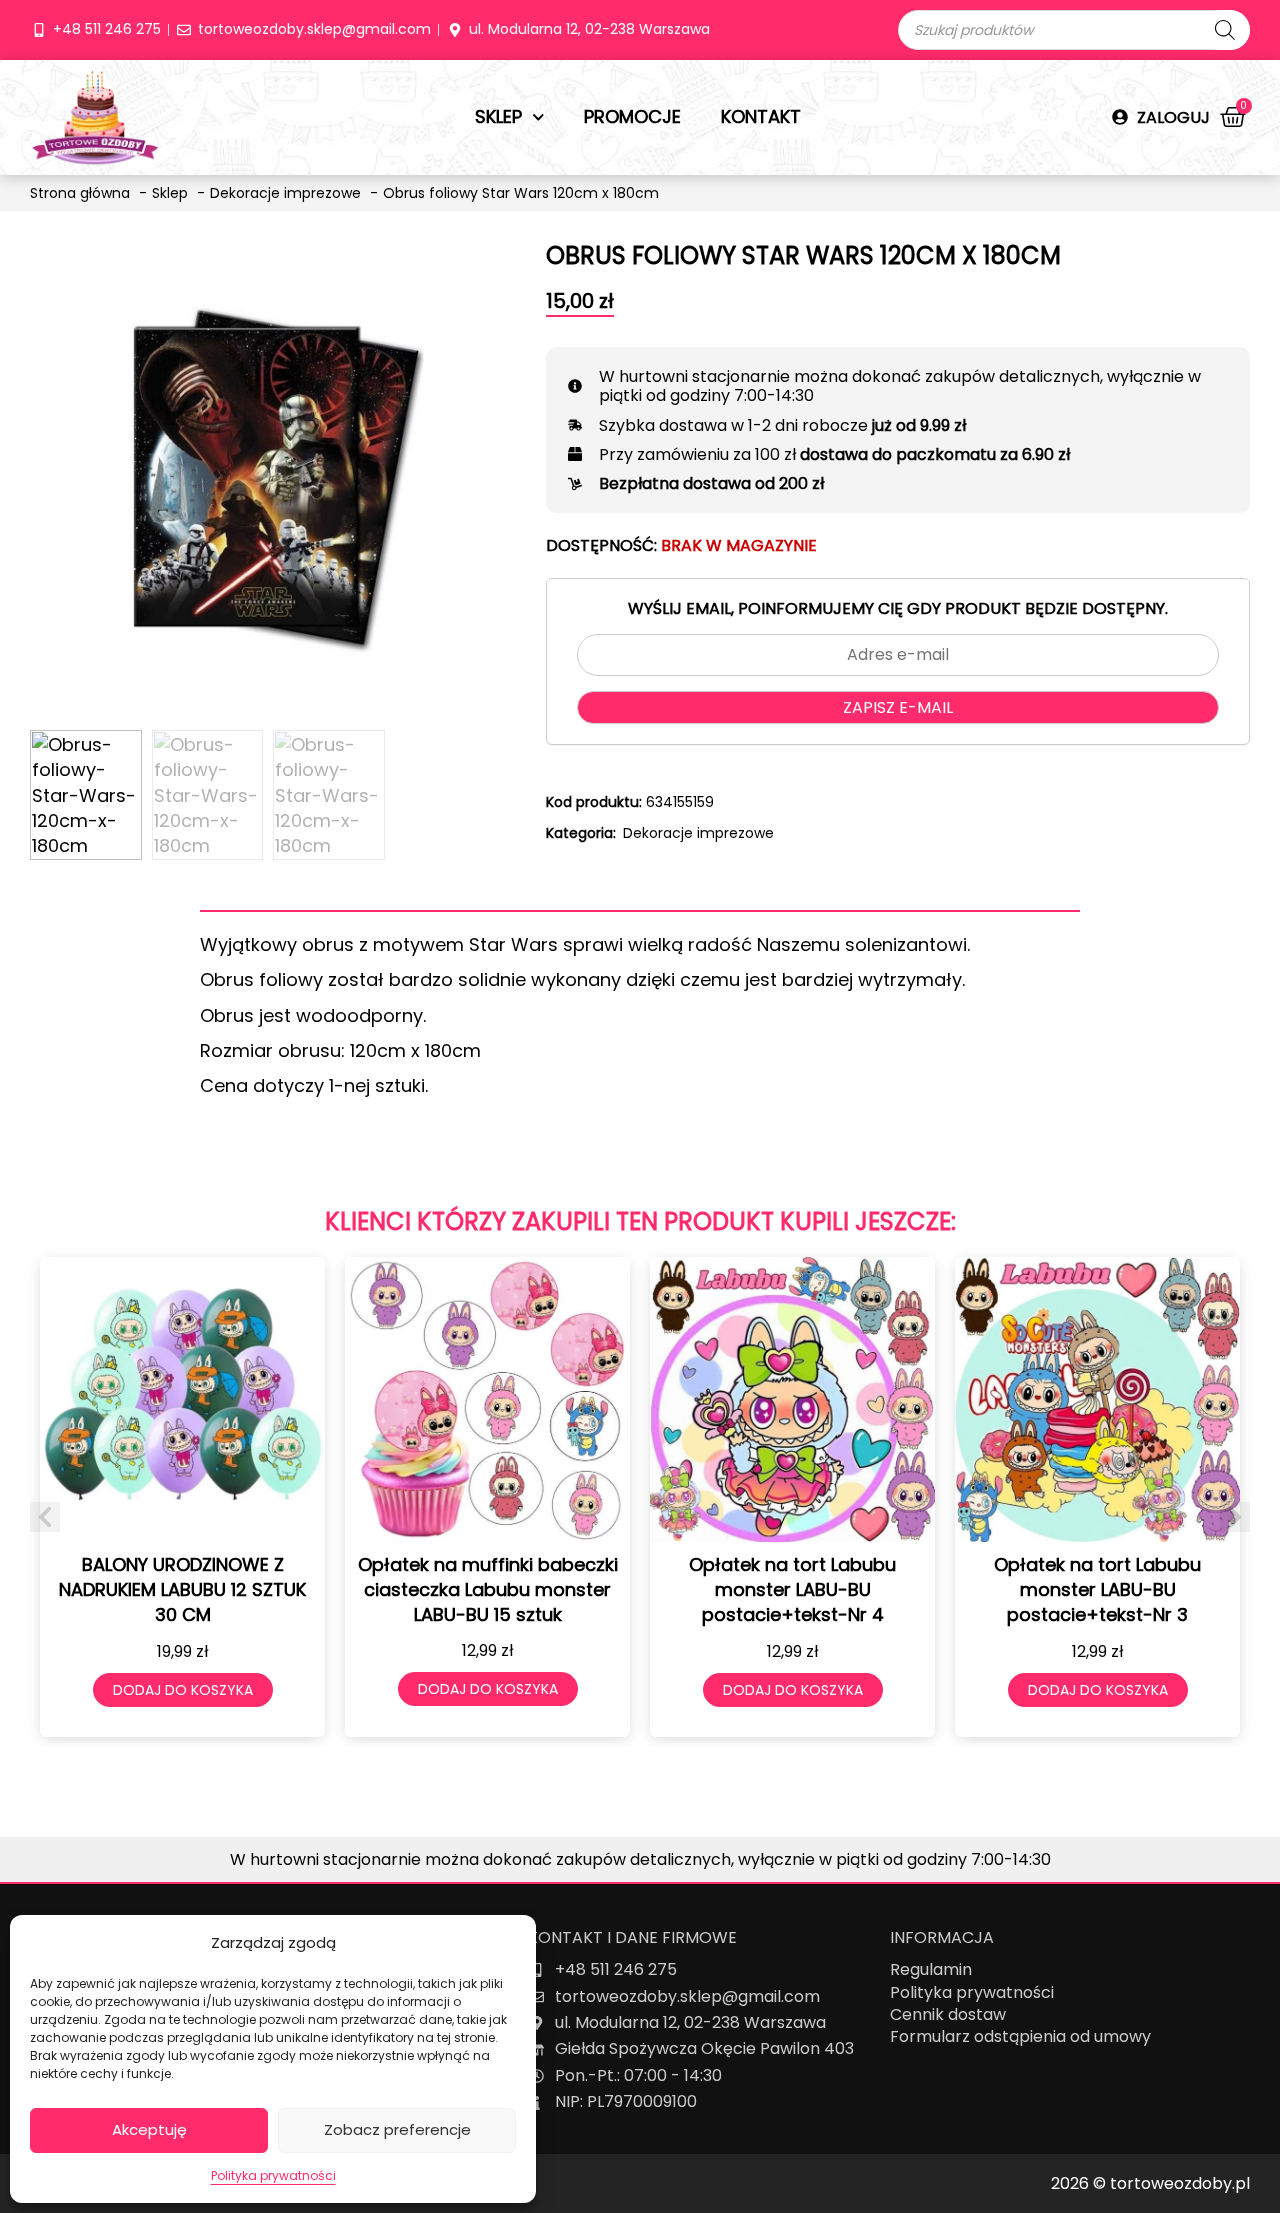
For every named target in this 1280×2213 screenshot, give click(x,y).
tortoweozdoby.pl (1180, 2183)
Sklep (498, 116)
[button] (45, 1517)
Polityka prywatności (273, 2175)
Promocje (632, 116)
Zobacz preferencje (397, 2129)
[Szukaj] (1225, 30)
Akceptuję (149, 2129)
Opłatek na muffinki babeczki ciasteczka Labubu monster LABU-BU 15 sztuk (488, 1589)
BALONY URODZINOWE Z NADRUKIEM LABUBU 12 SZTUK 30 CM (182, 1589)
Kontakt (761, 116)
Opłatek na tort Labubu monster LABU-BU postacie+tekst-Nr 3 (1097, 1589)
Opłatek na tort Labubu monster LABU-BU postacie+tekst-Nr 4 (792, 1589)
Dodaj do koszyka (183, 1690)
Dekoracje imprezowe (698, 833)
